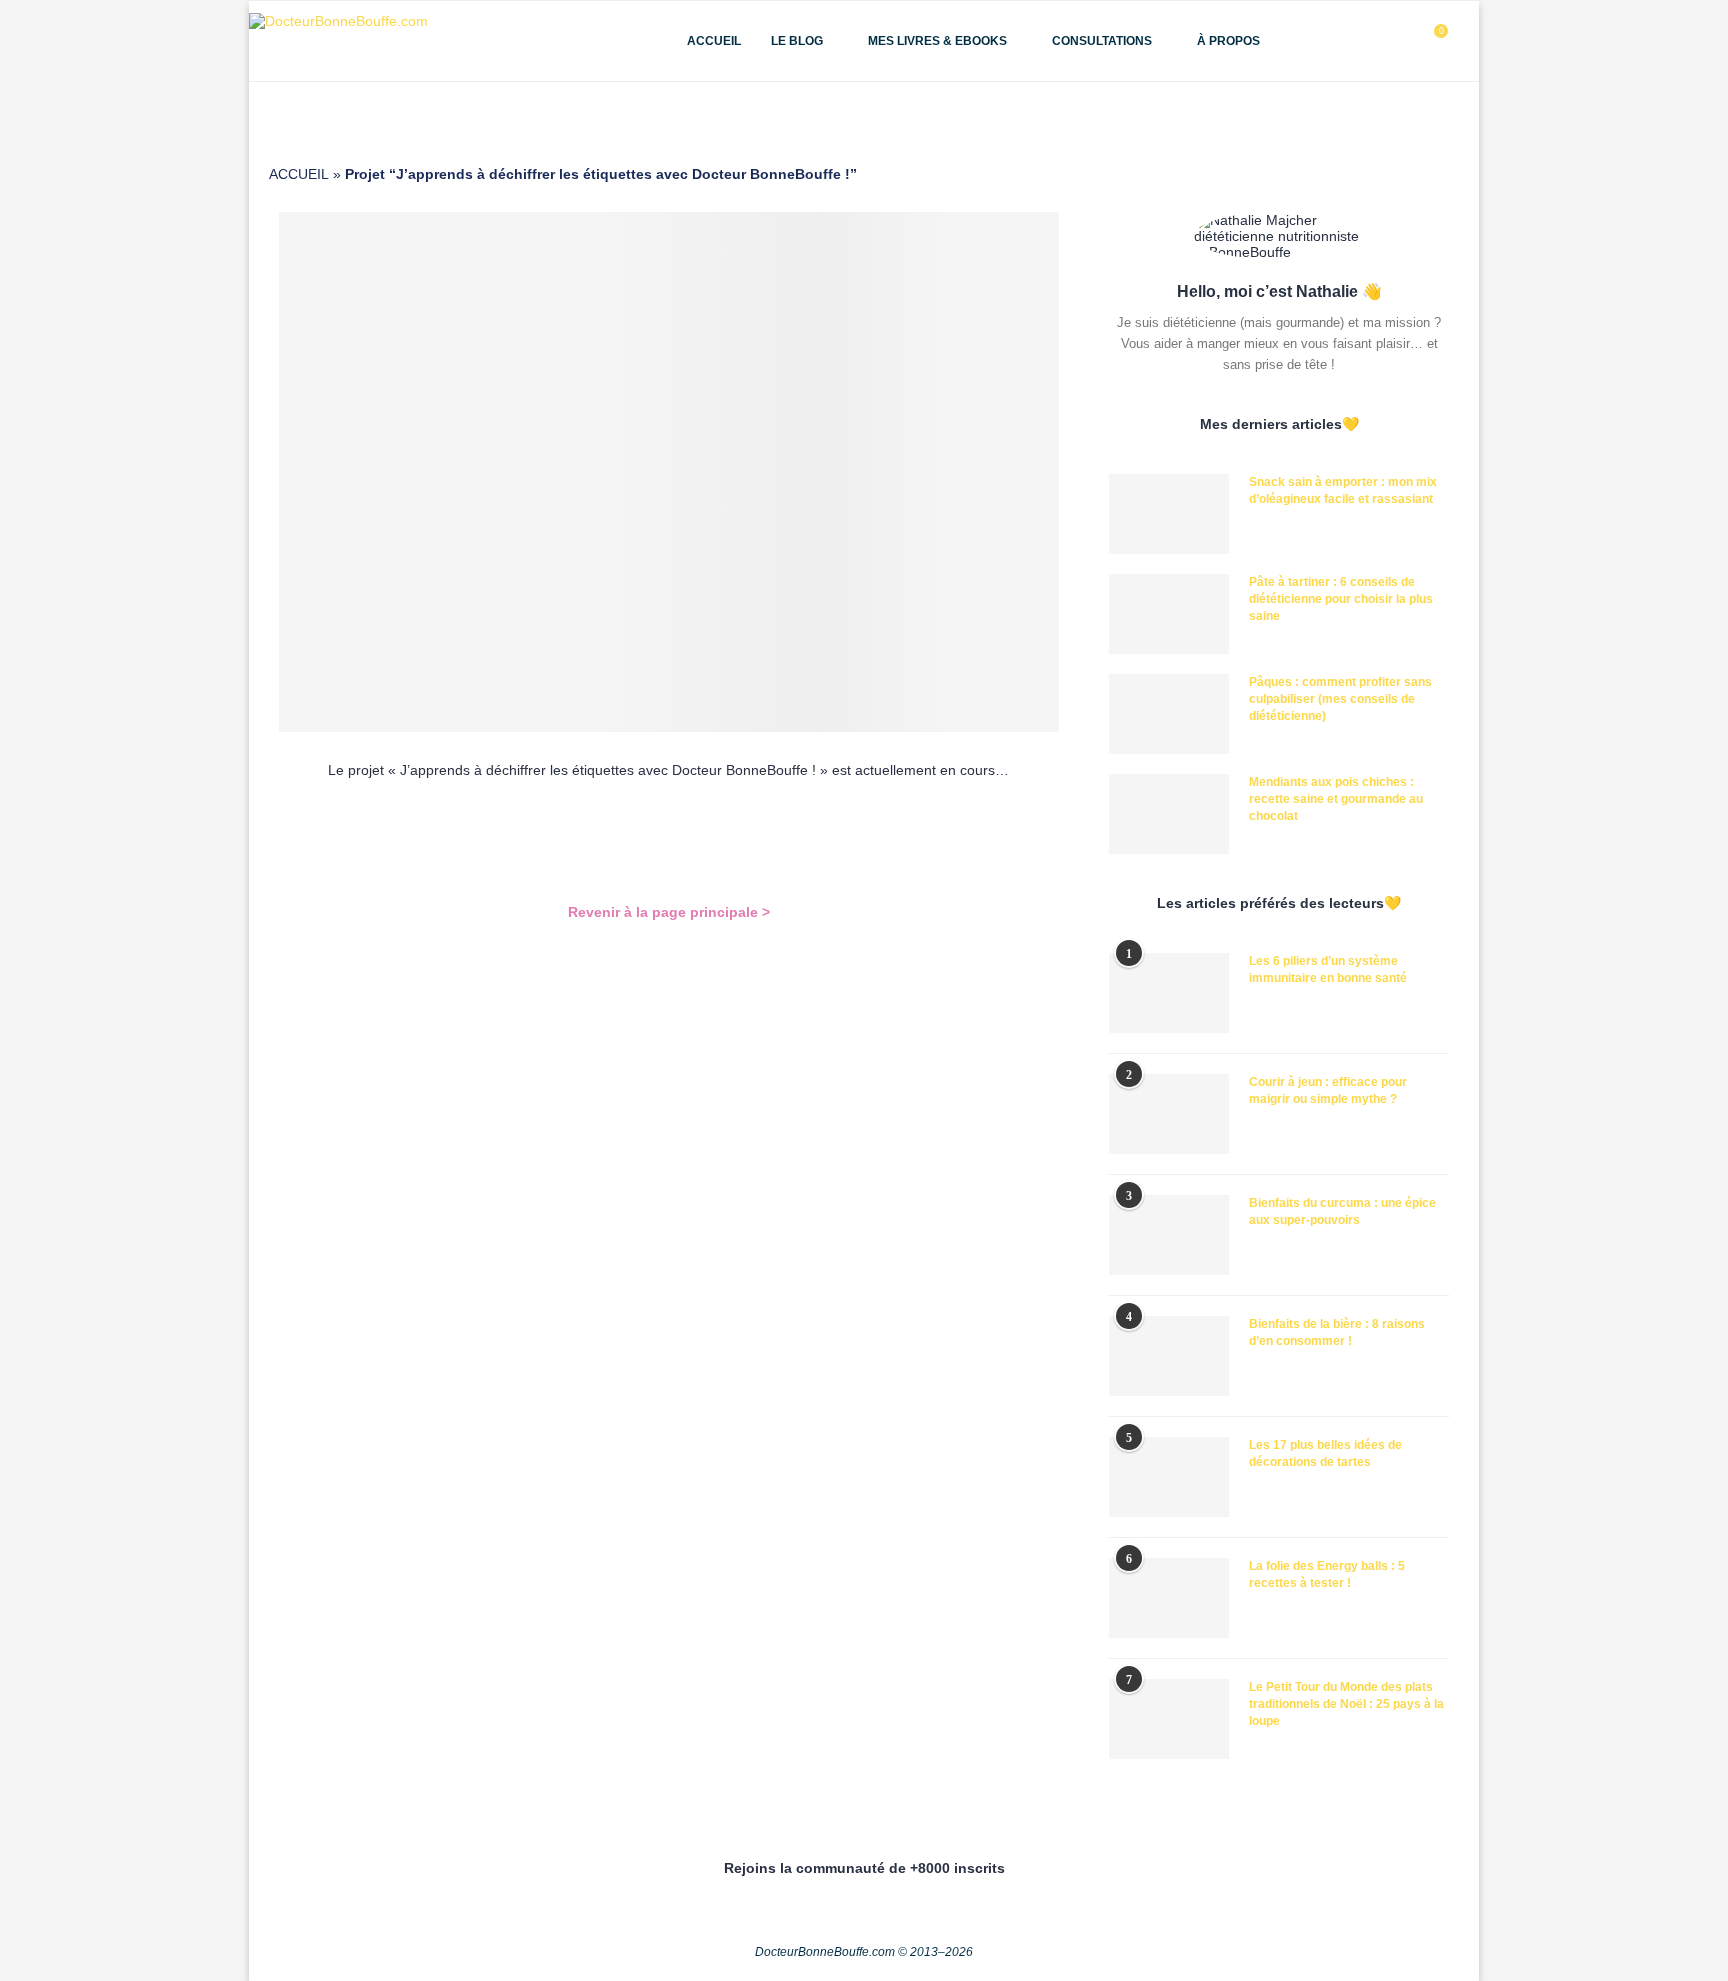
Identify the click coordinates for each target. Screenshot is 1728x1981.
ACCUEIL (299, 174)
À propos (1228, 41)
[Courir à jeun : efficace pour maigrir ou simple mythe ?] (1169, 1114)
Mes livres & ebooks (937, 41)
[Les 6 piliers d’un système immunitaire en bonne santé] (1169, 993)
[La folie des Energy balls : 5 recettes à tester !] (1169, 1598)
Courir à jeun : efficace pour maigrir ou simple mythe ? (1328, 1090)
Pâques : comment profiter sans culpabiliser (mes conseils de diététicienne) (1340, 699)
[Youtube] (1382, 41)
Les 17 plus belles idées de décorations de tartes (1325, 1453)
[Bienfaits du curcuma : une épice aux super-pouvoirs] (1169, 1235)
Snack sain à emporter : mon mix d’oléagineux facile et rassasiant (1343, 490)
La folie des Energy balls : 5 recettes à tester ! (1327, 1574)
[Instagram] (1361, 41)
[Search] (1469, 41)
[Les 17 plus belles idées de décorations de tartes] (1169, 1477)
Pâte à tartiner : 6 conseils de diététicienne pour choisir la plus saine (1341, 599)
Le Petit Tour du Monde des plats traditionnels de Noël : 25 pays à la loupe (1346, 1704)
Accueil (714, 41)
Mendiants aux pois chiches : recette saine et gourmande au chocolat (1336, 799)
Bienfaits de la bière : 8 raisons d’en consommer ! (1337, 1332)
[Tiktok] (1403, 41)
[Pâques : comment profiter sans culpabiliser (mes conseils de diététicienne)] (1169, 714)
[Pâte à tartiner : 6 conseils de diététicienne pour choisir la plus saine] (1169, 614)
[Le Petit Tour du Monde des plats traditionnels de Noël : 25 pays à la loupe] (1169, 1719)
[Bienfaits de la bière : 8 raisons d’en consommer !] (1169, 1356)
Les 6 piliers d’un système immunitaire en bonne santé (1328, 969)
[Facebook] (1340, 41)
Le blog (797, 41)
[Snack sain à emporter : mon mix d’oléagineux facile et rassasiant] (1169, 514)
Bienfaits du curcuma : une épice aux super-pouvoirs (1342, 1211)
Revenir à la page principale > (669, 912)
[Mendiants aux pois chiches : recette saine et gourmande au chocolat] (1169, 814)
